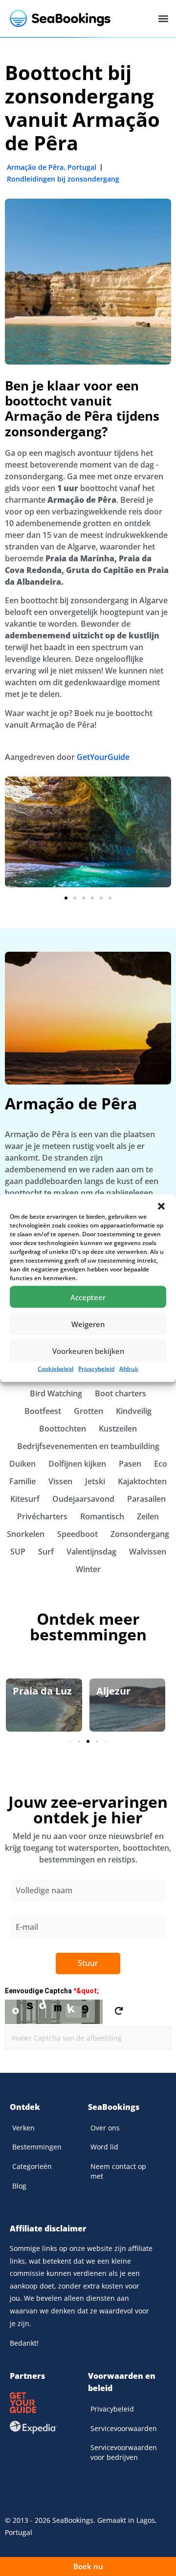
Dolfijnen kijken (77, 1464)
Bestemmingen (37, 2147)
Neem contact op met (118, 2171)
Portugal (82, 167)
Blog (19, 2186)
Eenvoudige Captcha (52, 1991)
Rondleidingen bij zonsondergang (63, 179)
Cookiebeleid (55, 1369)
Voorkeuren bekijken (88, 1350)
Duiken (22, 1464)
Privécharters (42, 1516)
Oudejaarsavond (83, 1499)
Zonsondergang (140, 1534)
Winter (88, 1569)
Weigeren (88, 1324)
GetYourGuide (103, 757)
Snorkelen (26, 1534)
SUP (18, 1552)
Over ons (105, 2128)
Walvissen (148, 1552)
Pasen (130, 1464)
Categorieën (32, 2166)
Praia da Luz (42, 1691)
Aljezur (113, 1691)
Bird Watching (56, 1393)
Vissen (60, 1481)
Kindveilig (134, 1411)
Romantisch (102, 1516)
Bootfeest (43, 1411)
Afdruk (129, 1369)
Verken (23, 2128)
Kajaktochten (142, 1481)
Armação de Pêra (35, 167)
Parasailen (146, 1499)
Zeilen (148, 1516)
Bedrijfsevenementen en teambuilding (88, 1446)
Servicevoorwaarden (124, 2428)
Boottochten (63, 1429)
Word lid (104, 2147)
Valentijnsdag (91, 1552)
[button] (161, 1206)
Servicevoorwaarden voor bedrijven (124, 2452)
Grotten (88, 1411)
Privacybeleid (96, 1369)
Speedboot (77, 1534)
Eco (161, 1464)
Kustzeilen (118, 1429)
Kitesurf (25, 1499)
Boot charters (121, 1393)
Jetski (95, 1481)
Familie (22, 1481)
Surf (46, 1552)
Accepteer (88, 1297)
